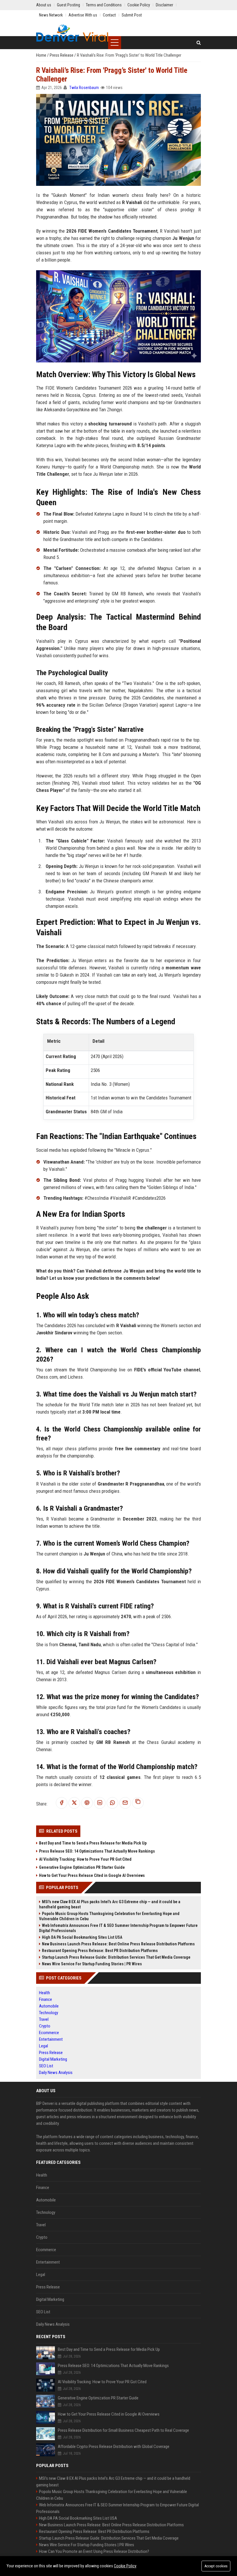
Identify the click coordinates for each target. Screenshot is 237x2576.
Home (42, 55)
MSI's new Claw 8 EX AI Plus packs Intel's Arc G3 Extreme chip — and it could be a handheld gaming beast (110, 1904)
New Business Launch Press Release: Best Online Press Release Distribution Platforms (118, 1944)
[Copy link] (138, 1803)
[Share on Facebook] (62, 1803)
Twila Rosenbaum (84, 88)
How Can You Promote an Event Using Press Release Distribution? (94, 2551)
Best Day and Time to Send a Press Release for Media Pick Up (93, 1843)
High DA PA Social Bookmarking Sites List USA (82, 1937)
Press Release (62, 55)
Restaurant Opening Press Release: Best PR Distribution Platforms (100, 1951)
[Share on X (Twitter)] (74, 1803)
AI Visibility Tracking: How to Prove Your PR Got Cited (85, 1859)
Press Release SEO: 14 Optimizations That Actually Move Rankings (97, 1851)
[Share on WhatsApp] (112, 1803)
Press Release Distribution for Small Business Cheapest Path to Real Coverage (123, 2430)
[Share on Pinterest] (87, 1803)
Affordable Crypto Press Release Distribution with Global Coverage (114, 2447)
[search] (199, 43)
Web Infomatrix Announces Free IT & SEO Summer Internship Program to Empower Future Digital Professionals (118, 1928)
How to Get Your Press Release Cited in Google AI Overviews (92, 1875)
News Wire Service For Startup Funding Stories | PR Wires (92, 1964)
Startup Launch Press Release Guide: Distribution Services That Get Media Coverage (116, 1957)
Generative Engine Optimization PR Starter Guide (82, 1867)
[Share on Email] (125, 1803)
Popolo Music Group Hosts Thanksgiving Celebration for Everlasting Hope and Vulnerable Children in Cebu (109, 1916)
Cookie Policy (125, 2566)
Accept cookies (216, 2566)
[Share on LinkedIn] (100, 1803)
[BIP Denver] (72, 33)
